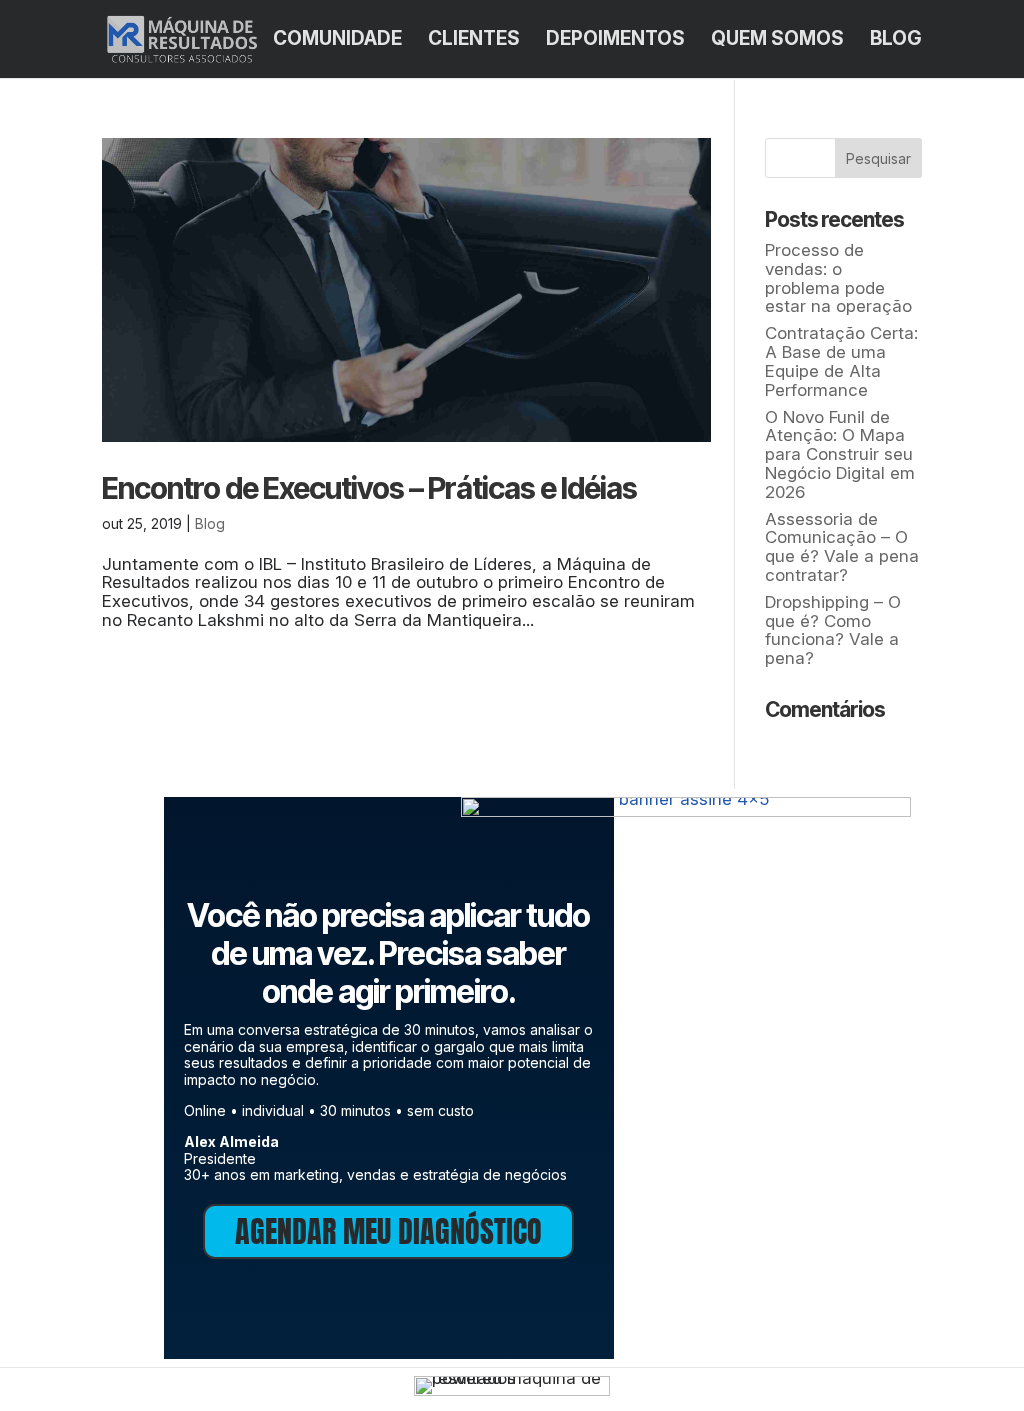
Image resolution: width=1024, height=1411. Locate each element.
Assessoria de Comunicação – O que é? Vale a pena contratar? (842, 547)
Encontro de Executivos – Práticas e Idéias (369, 488)
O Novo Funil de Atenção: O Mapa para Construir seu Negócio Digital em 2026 (840, 454)
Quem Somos (777, 41)
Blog (896, 41)
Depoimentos (615, 41)
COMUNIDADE (337, 41)
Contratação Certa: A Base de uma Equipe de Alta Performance (841, 361)
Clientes (474, 41)
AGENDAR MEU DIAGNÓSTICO (388, 1231)
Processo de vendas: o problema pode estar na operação (838, 278)
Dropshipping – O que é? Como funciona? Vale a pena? (833, 630)
